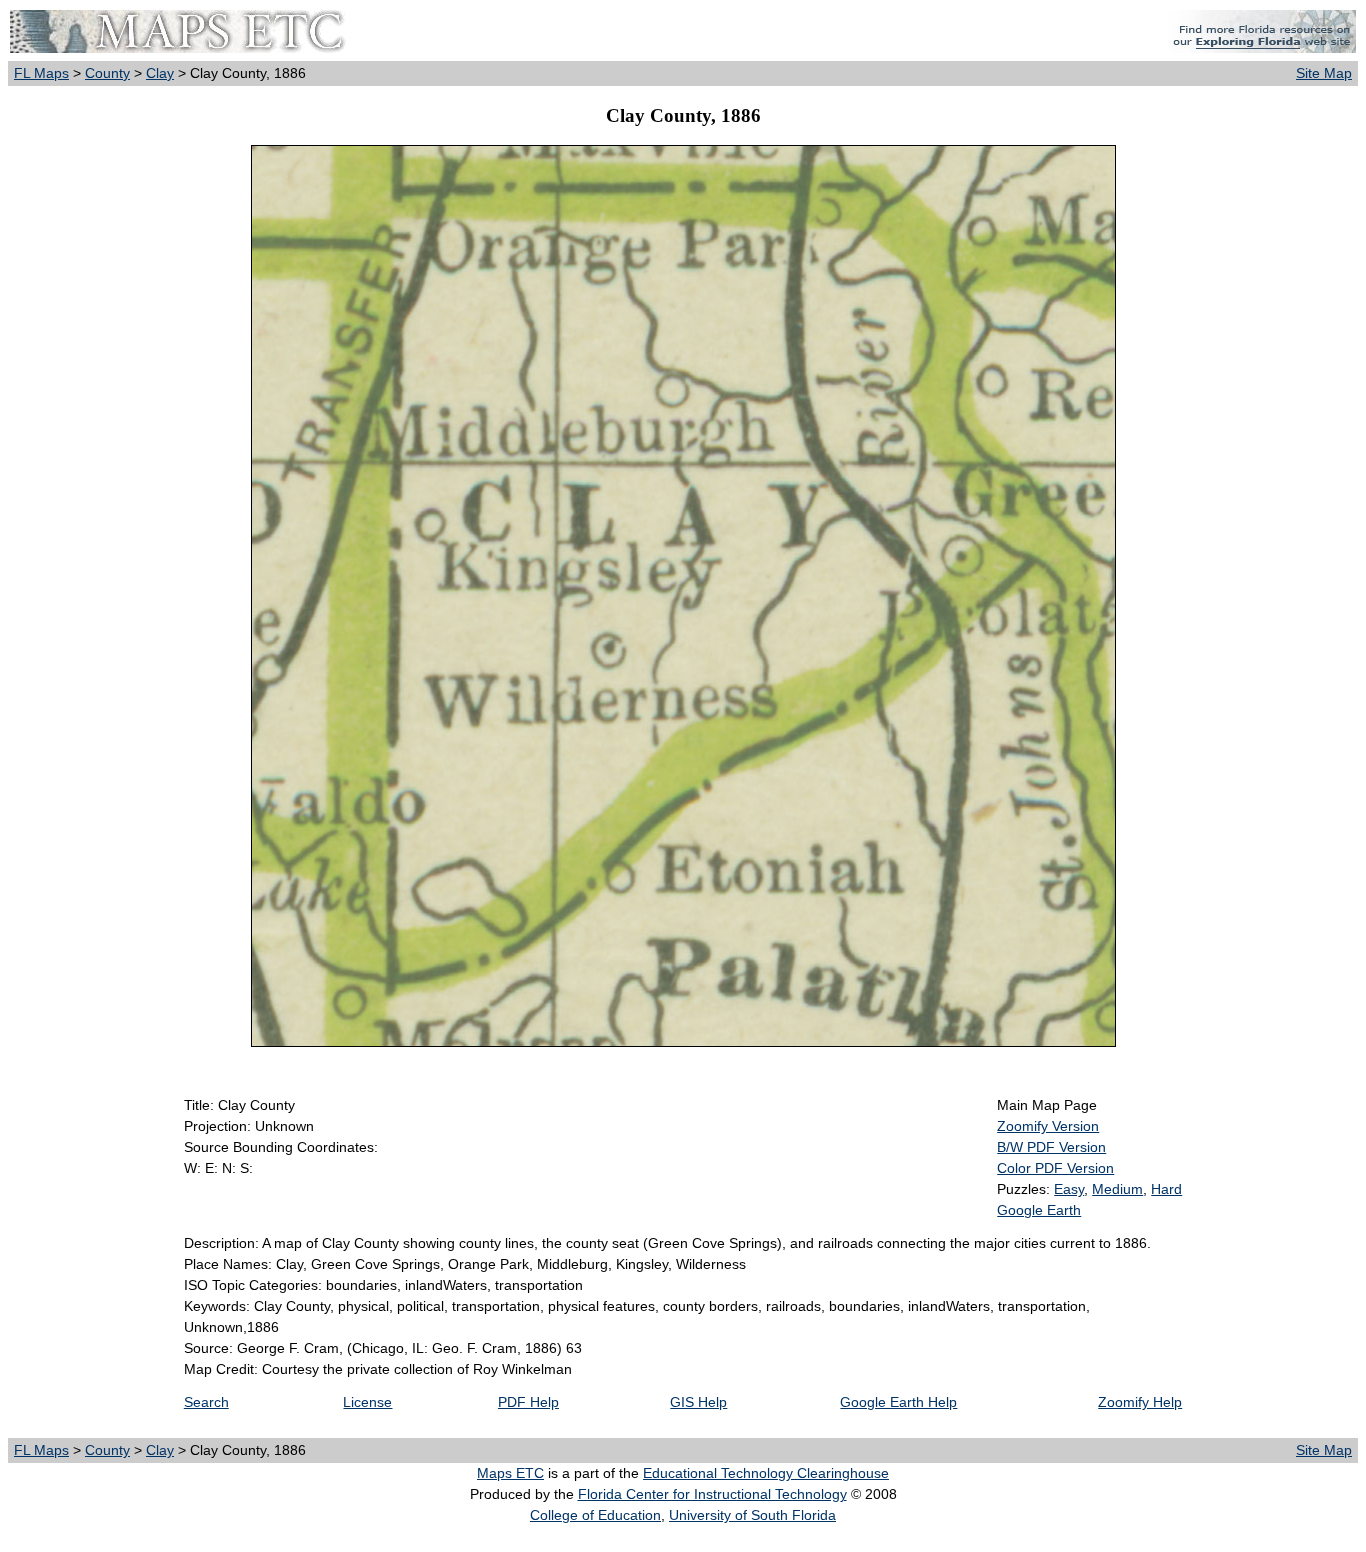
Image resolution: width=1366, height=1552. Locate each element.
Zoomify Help (1140, 1402)
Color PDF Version (1055, 1168)
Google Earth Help (898, 1402)
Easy (1069, 1189)
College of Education (595, 1515)
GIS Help (698, 1402)
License (367, 1402)
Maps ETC (510, 1473)
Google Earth (1039, 1210)
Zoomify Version (1048, 1126)
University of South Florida (752, 1515)
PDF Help (528, 1402)
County (107, 73)
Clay (160, 73)
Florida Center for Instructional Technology (712, 1494)
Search (206, 1402)
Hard (1166, 1189)
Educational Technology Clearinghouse (766, 1473)
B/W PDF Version (1051, 1147)
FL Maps (41, 73)
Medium (1117, 1189)
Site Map (1324, 73)
